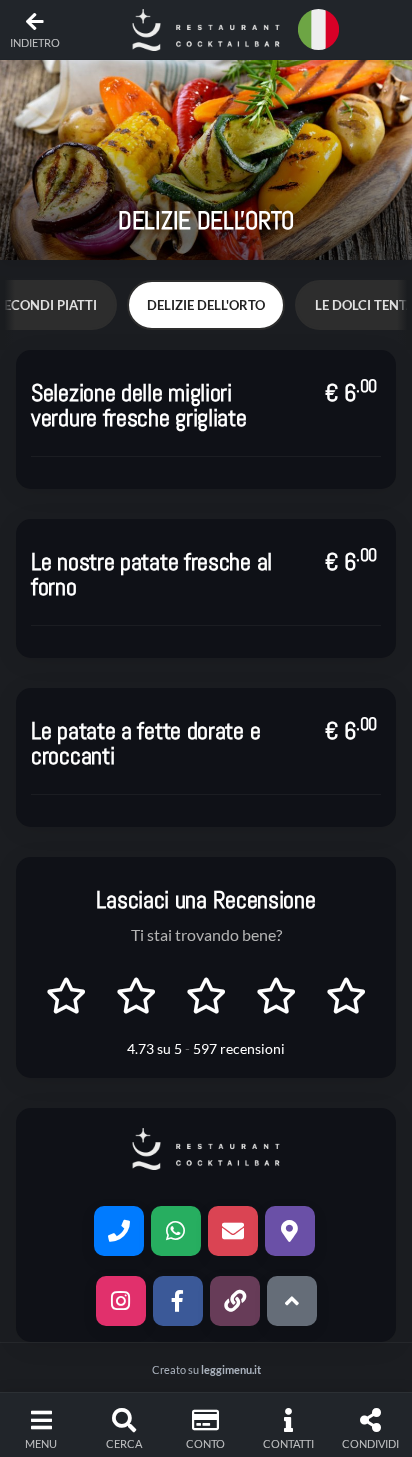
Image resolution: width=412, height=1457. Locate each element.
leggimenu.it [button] (231, 1369)
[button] (206, 30)
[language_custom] (322, 30)
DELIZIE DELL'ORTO (206, 305)
